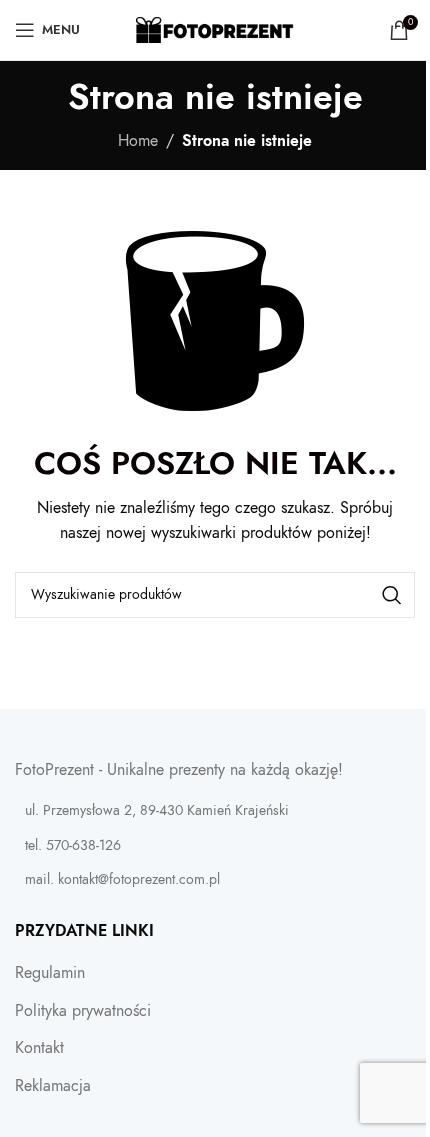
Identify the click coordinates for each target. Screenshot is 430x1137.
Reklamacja (53, 1086)
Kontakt (39, 1048)
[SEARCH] (392, 595)
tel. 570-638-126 (73, 845)
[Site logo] (215, 29)
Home (138, 141)
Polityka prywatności (83, 1011)
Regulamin (50, 973)
